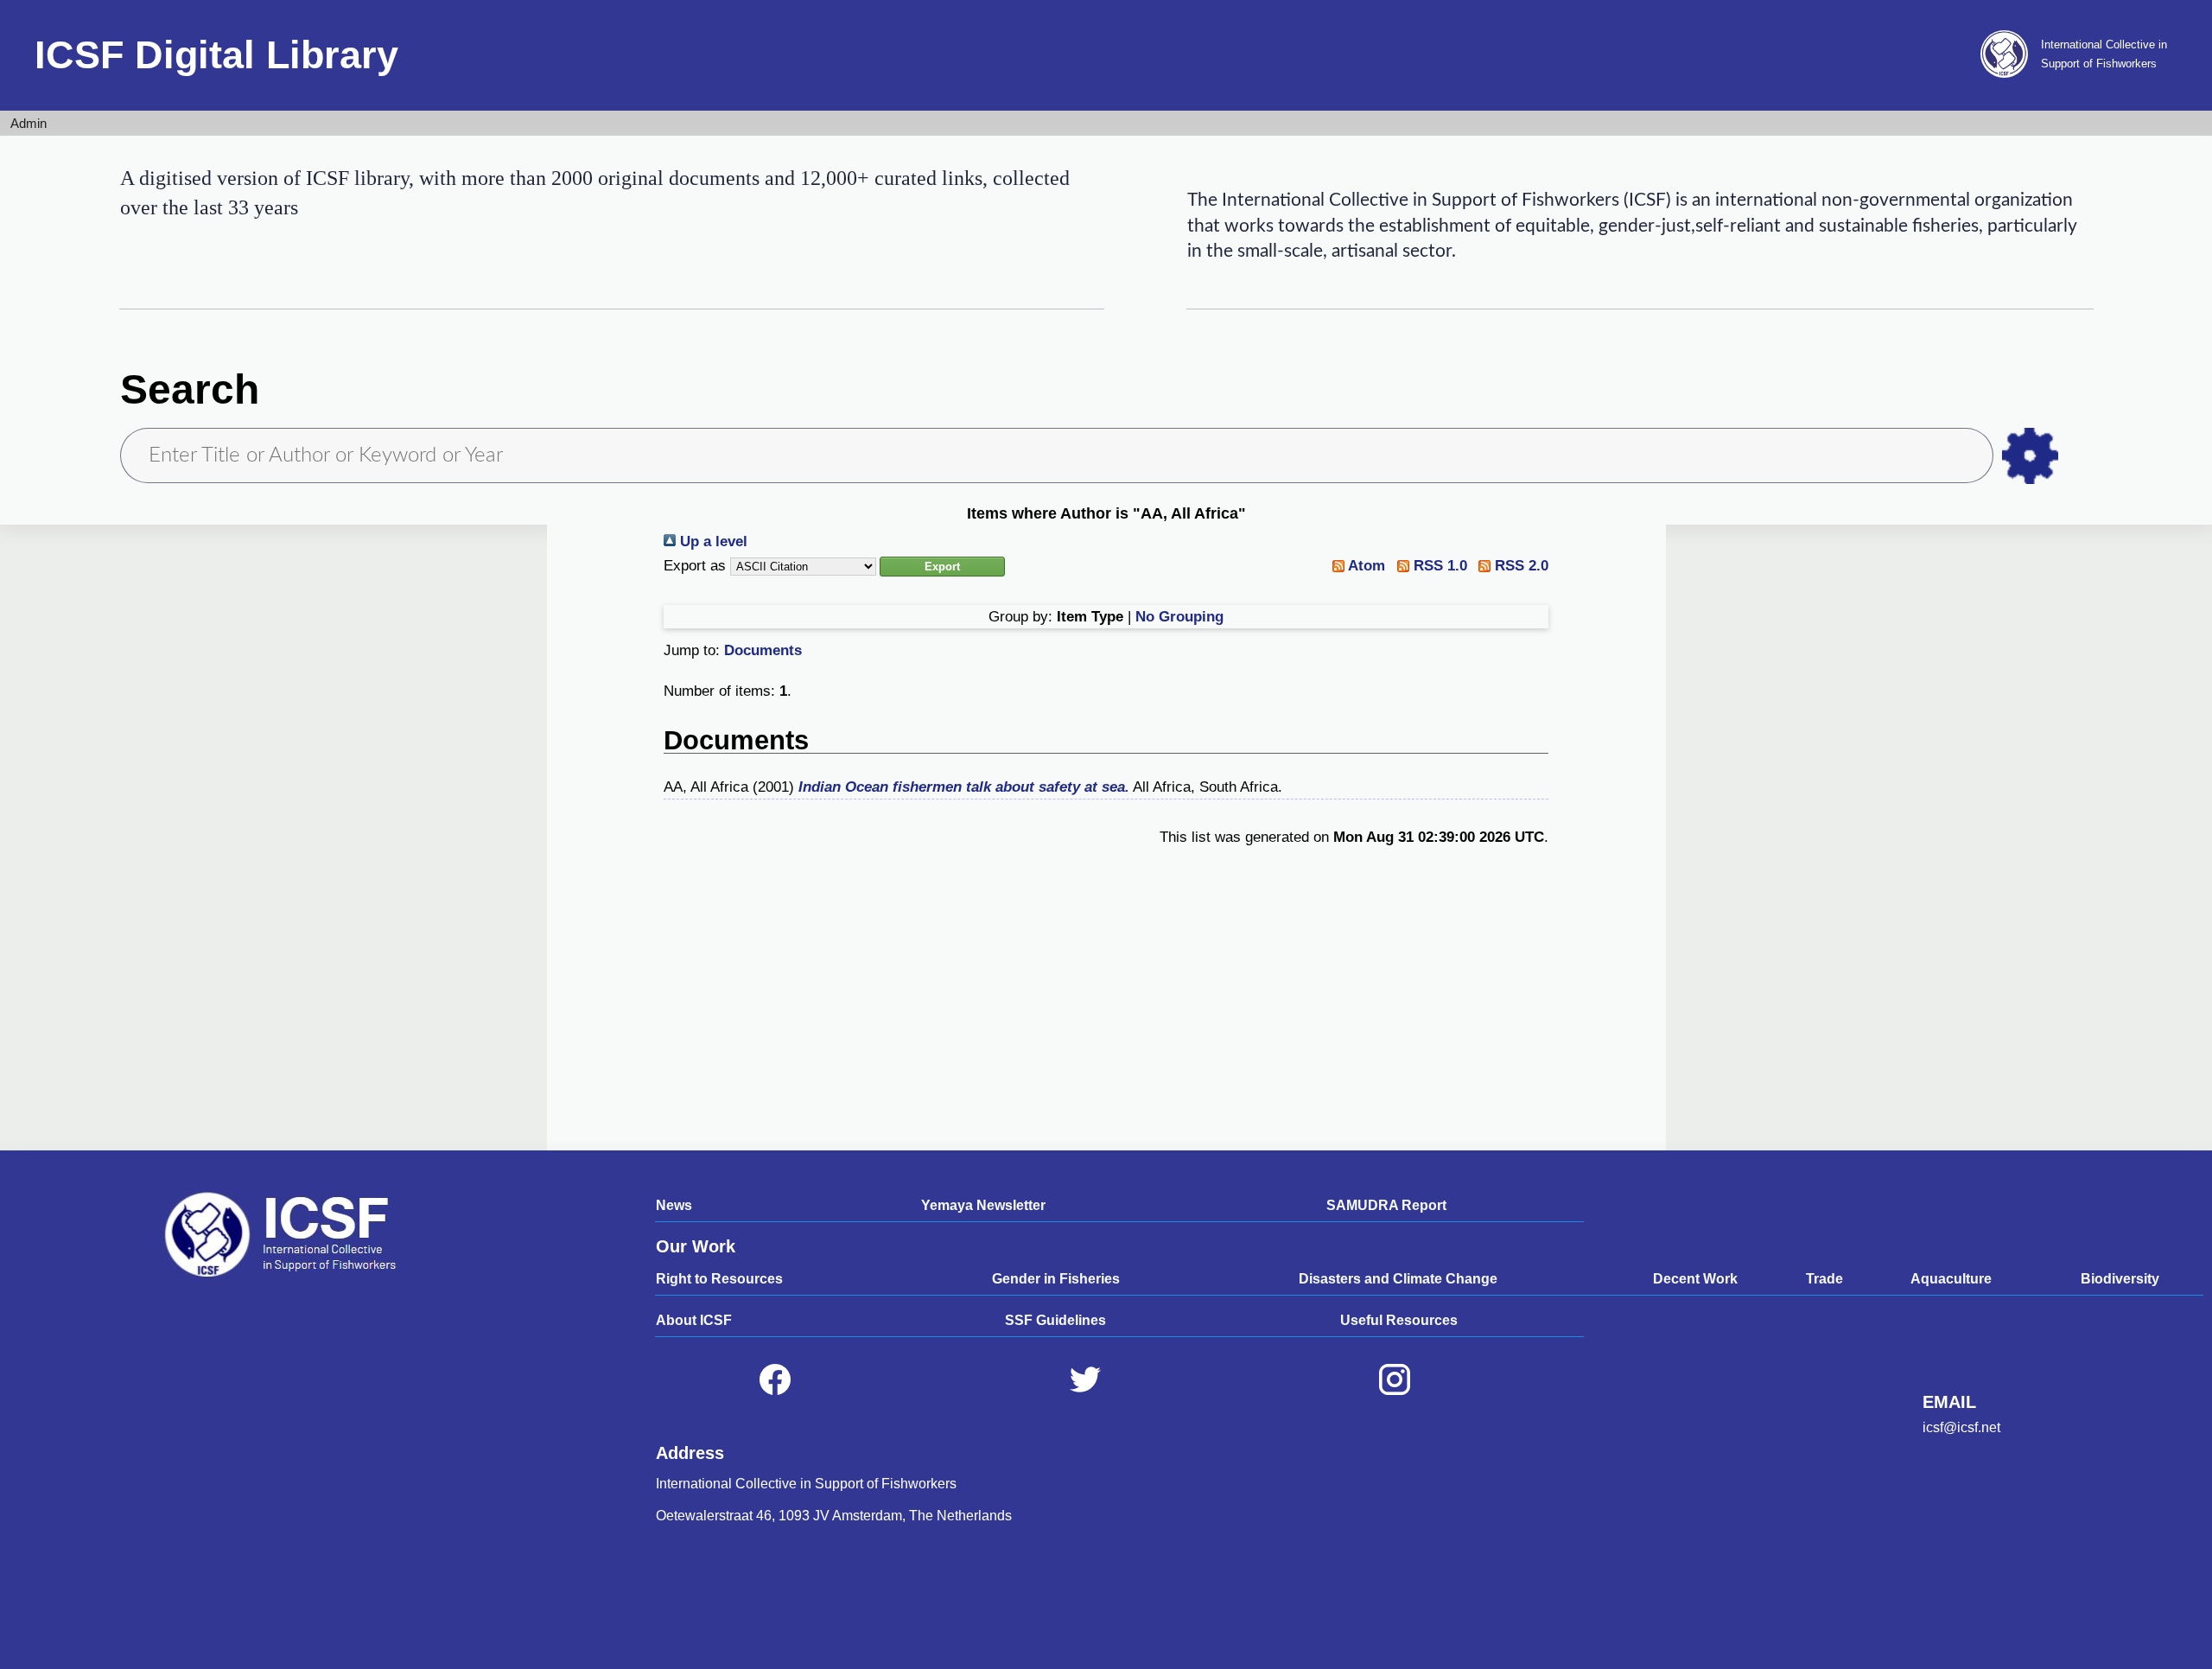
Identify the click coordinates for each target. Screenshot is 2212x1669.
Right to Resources (719, 1279)
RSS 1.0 (1438, 566)
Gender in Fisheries (1056, 1279)
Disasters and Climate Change (1398, 1279)
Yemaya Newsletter (983, 1205)
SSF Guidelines (1055, 1320)
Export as (695, 566)
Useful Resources (1399, 1320)
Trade (1824, 1279)
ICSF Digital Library (216, 55)
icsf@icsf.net (1961, 1427)
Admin (29, 123)
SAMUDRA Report (1386, 1205)
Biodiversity (2120, 1279)
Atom (1365, 566)
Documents (763, 650)
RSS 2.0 (1519, 566)
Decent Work (1695, 1279)
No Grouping (1179, 617)
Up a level (712, 541)
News (674, 1205)
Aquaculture (1951, 1279)
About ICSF (694, 1320)
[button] (942, 567)
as (2030, 456)
